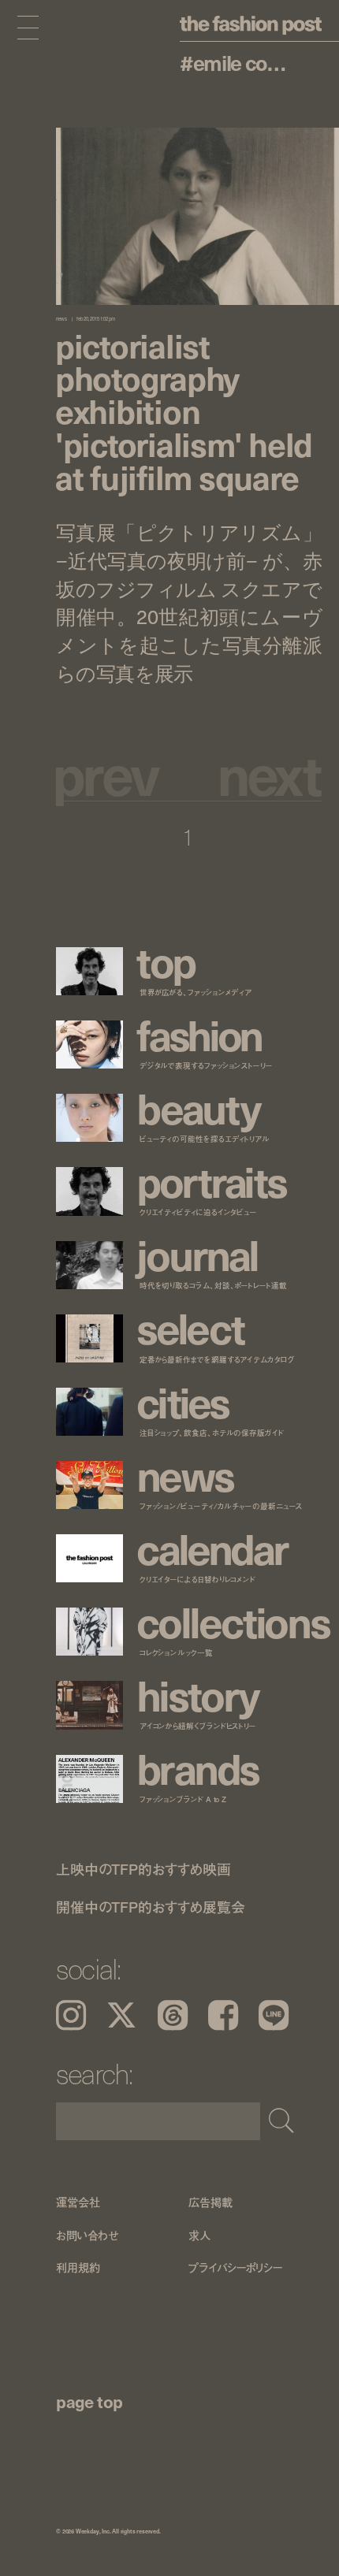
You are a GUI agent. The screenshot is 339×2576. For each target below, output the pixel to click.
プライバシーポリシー (235, 2267)
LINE (274, 2015)
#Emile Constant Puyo (238, 63)
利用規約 (78, 2267)
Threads (173, 2015)
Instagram (71, 2015)
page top (89, 2401)
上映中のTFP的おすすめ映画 (143, 1869)
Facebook (223, 2015)
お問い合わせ (87, 2234)
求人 (199, 2234)
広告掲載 (210, 2202)
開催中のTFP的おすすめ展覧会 (150, 1906)
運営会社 (78, 2202)
